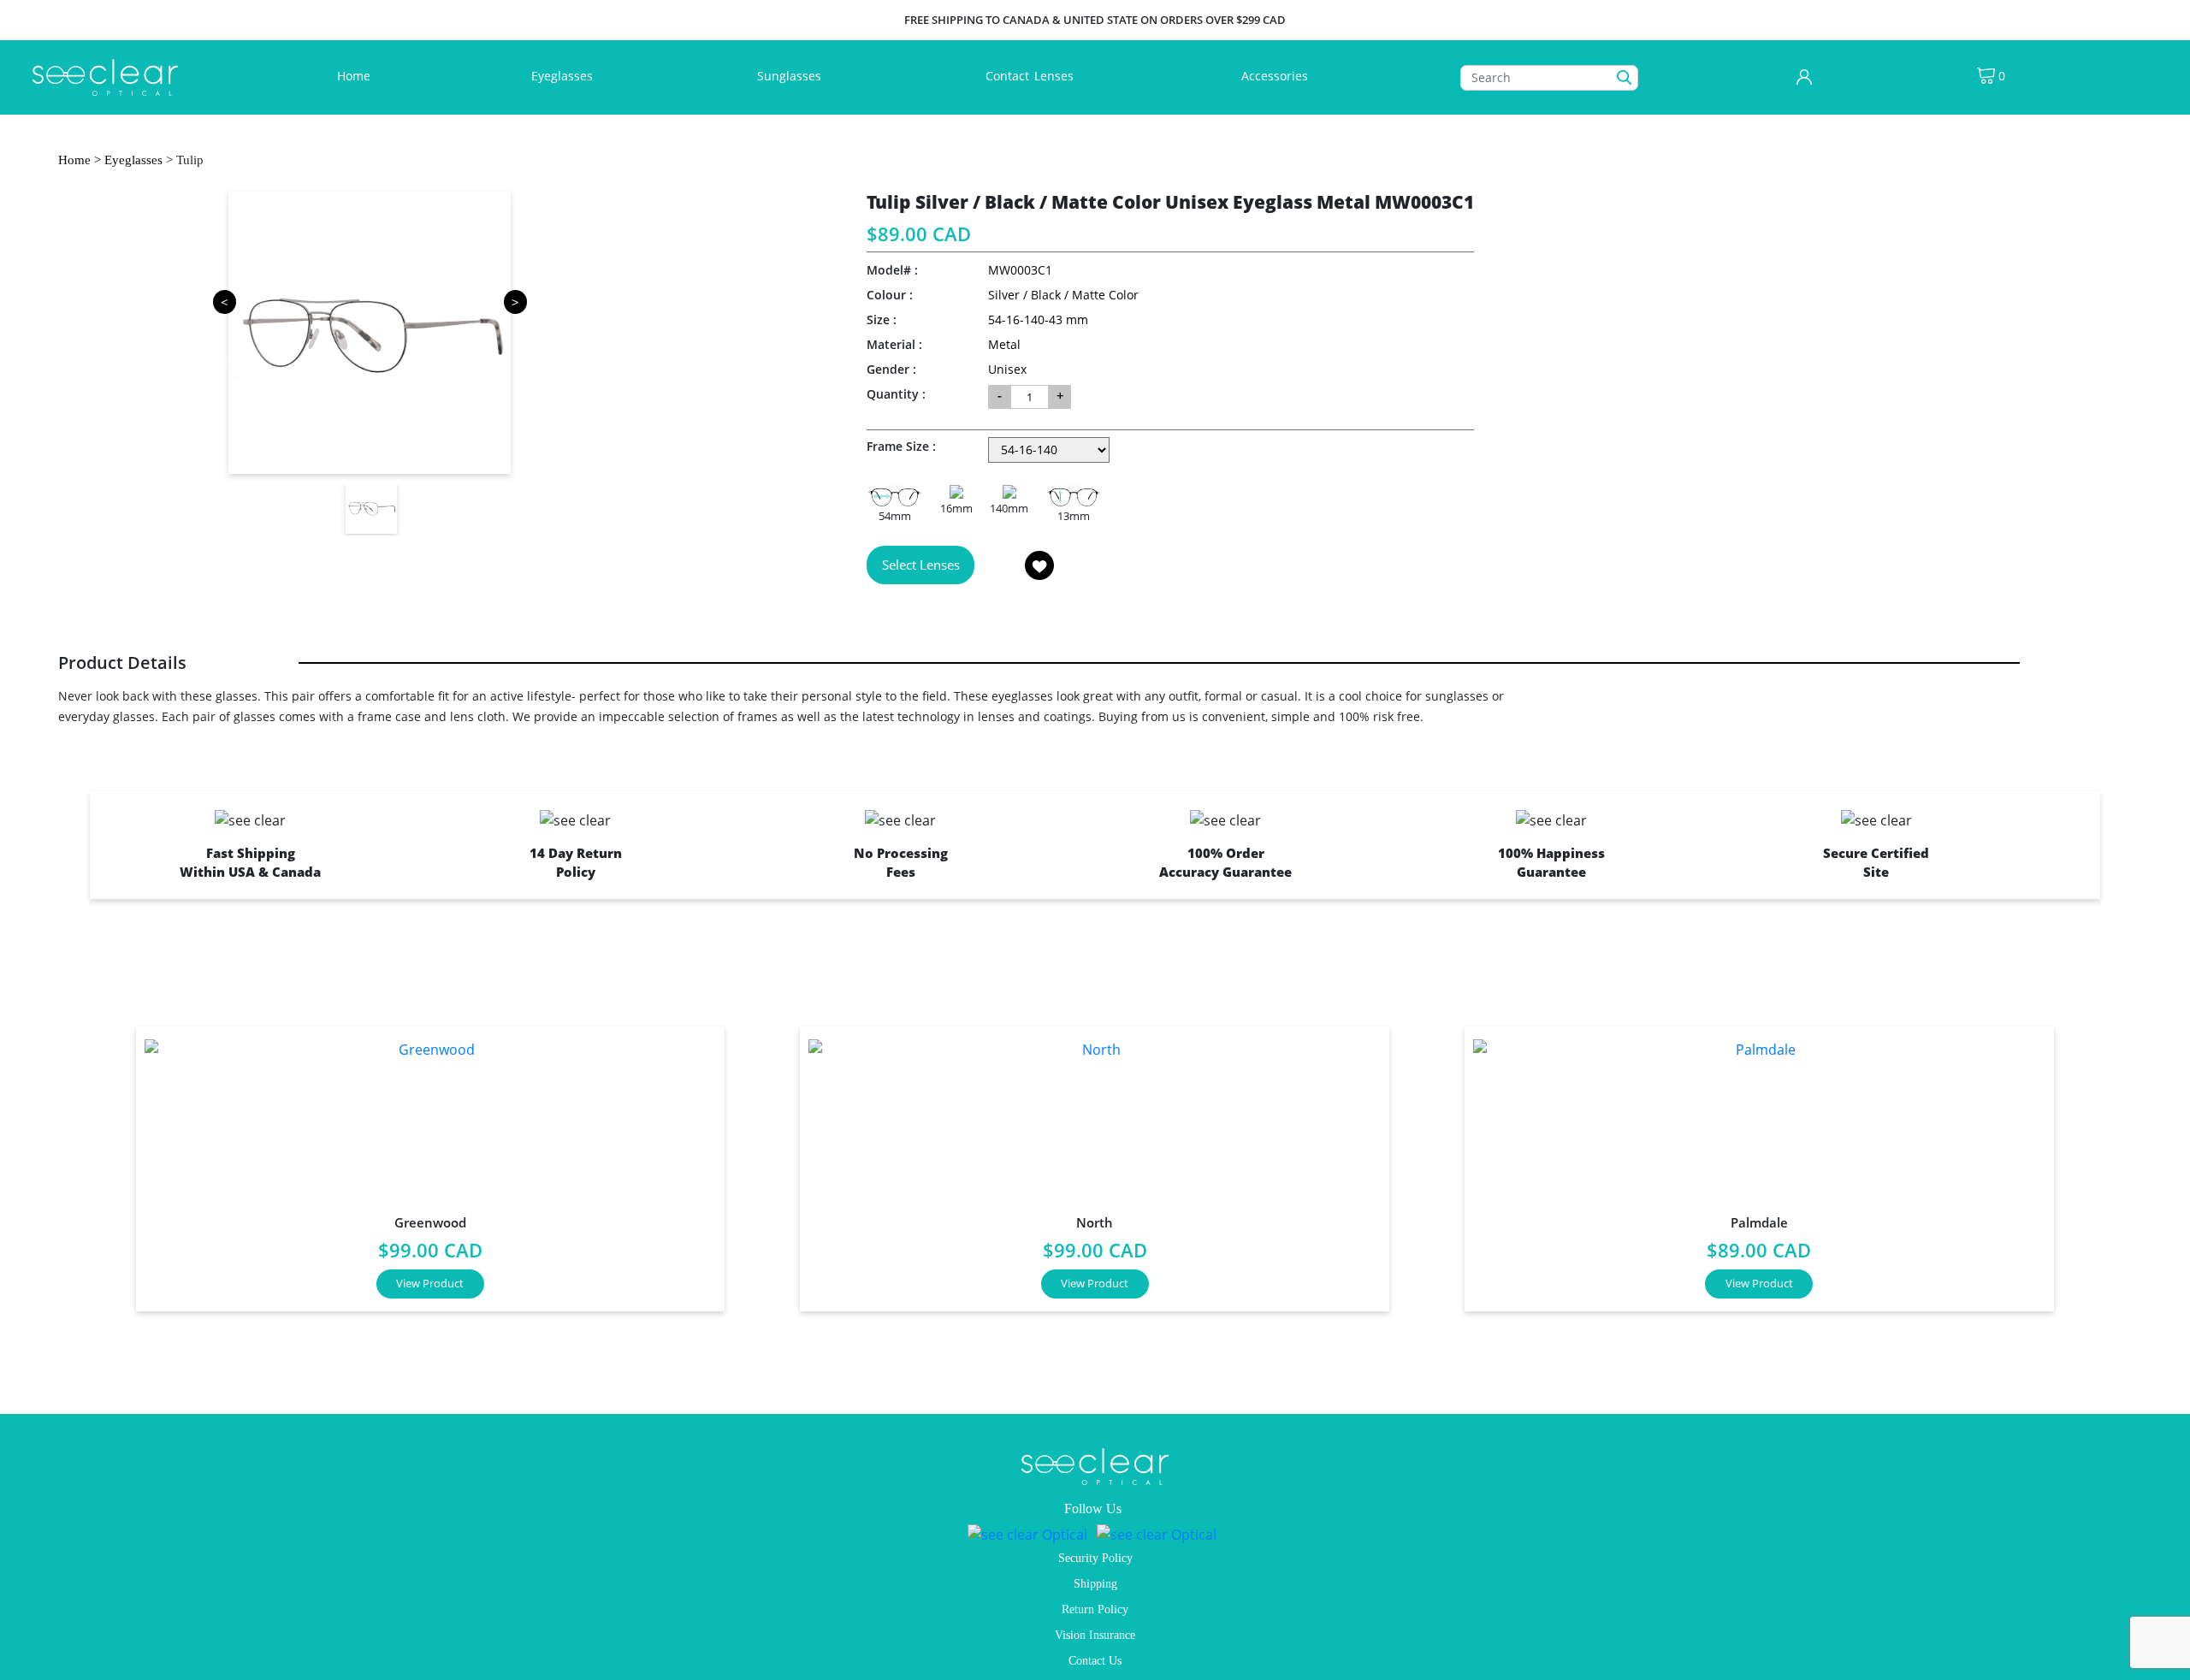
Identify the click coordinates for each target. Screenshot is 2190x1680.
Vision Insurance (1095, 1635)
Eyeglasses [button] (564, 76)
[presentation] (80, 1162)
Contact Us (1095, 1661)
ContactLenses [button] (1031, 76)
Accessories (1275, 76)
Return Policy (1095, 1609)
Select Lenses (921, 565)
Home (357, 75)
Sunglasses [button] (791, 76)
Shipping (1095, 1584)
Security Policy (1095, 1558)
